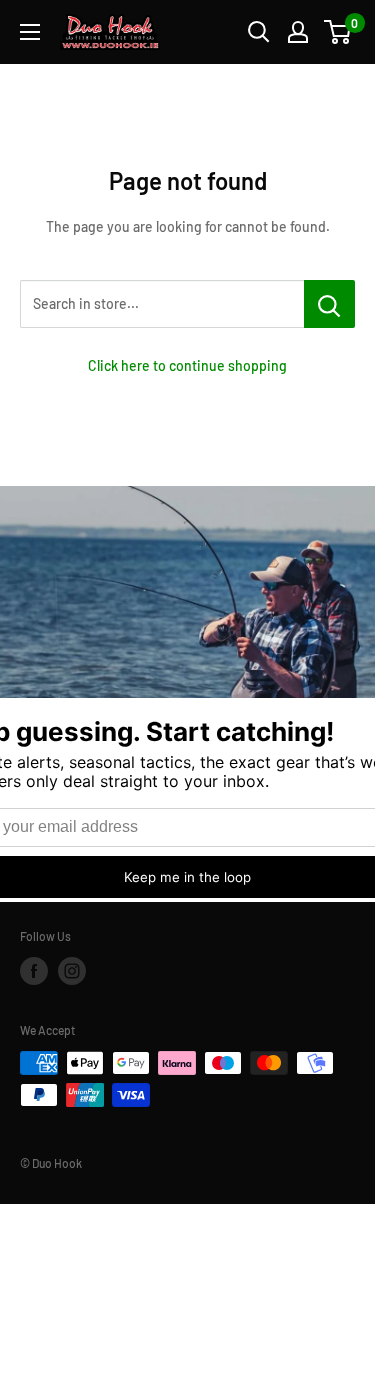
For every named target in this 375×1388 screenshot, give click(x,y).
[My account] (298, 32)
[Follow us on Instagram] (72, 971)
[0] (338, 32)
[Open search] (259, 32)
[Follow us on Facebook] (34, 971)
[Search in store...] (329, 304)
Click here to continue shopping (187, 365)
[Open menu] (30, 32)
